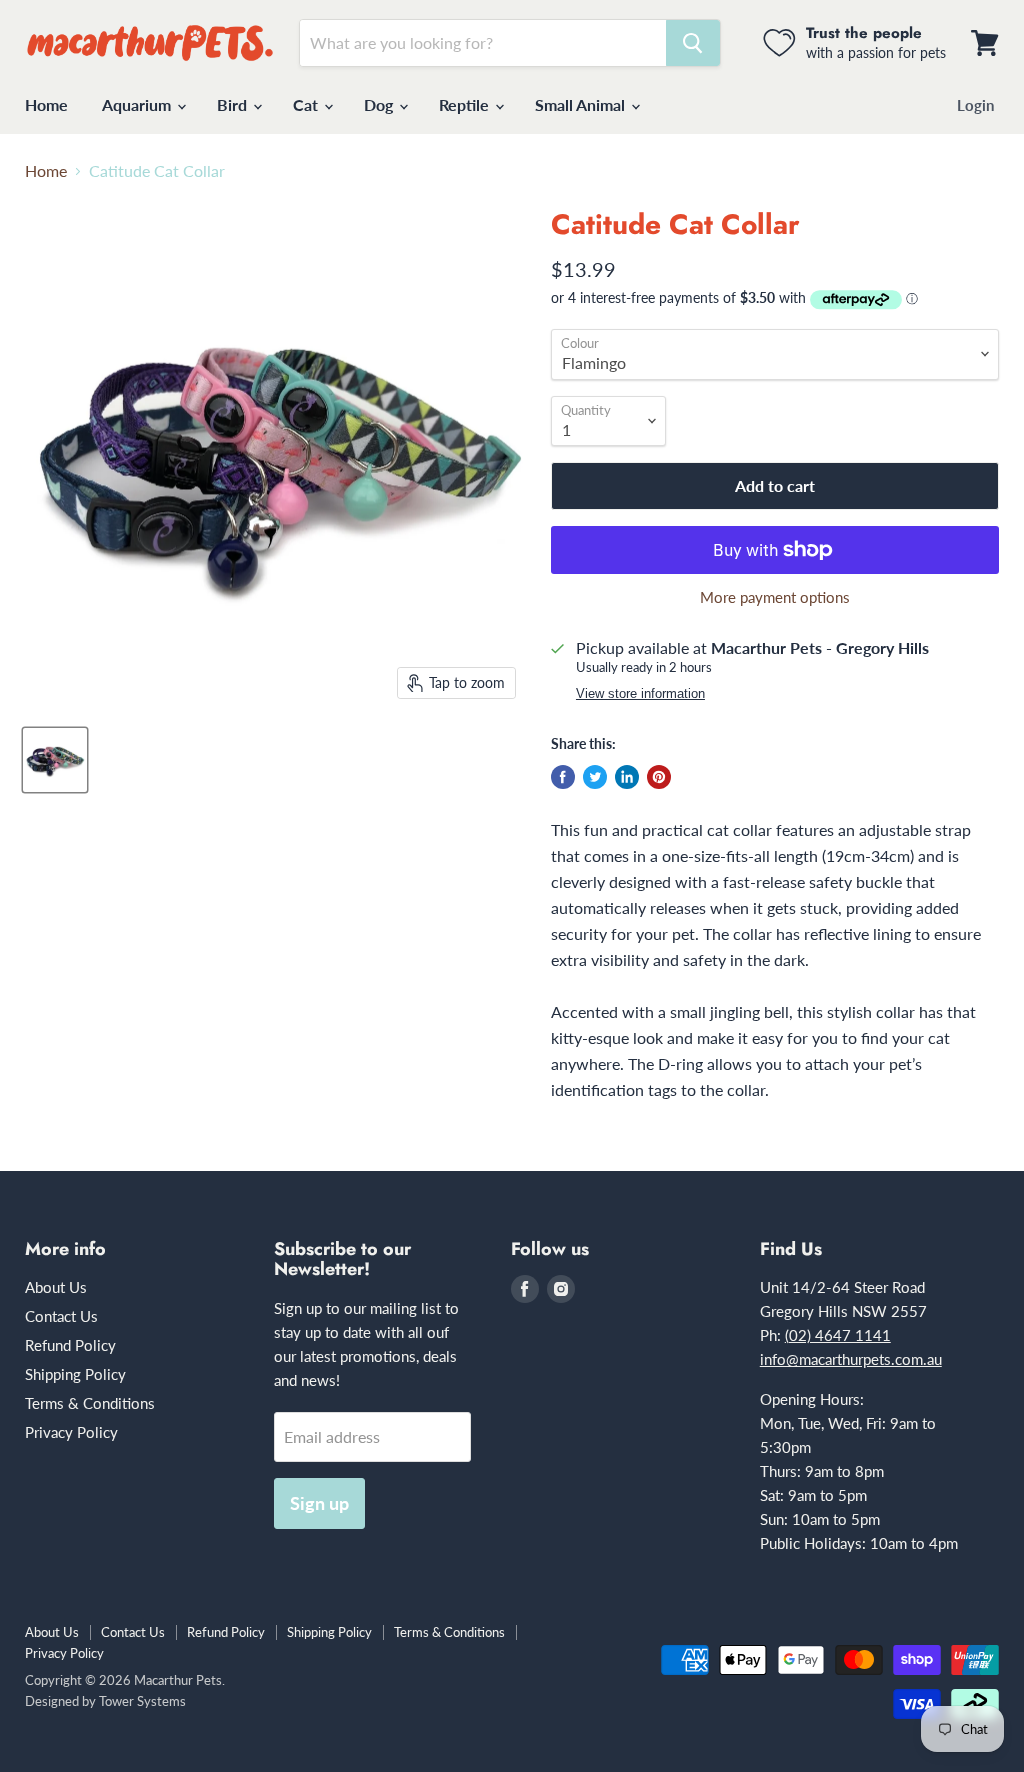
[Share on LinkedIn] (627, 777)
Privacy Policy (71, 1432)
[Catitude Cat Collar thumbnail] (55, 760)
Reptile (466, 104)
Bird (234, 104)
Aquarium (138, 104)
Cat (307, 104)
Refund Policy (70, 1345)
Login (975, 105)
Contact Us (61, 1316)
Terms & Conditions (90, 1403)
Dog (380, 104)
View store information (640, 694)
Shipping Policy (75, 1374)
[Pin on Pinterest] (659, 777)
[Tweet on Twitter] (595, 777)
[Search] (693, 43)
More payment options (775, 597)
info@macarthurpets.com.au (851, 1359)
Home (46, 104)
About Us (56, 1287)
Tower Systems (142, 1701)
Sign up (319, 1503)
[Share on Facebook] (563, 777)
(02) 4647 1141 (838, 1335)
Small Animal (582, 104)
